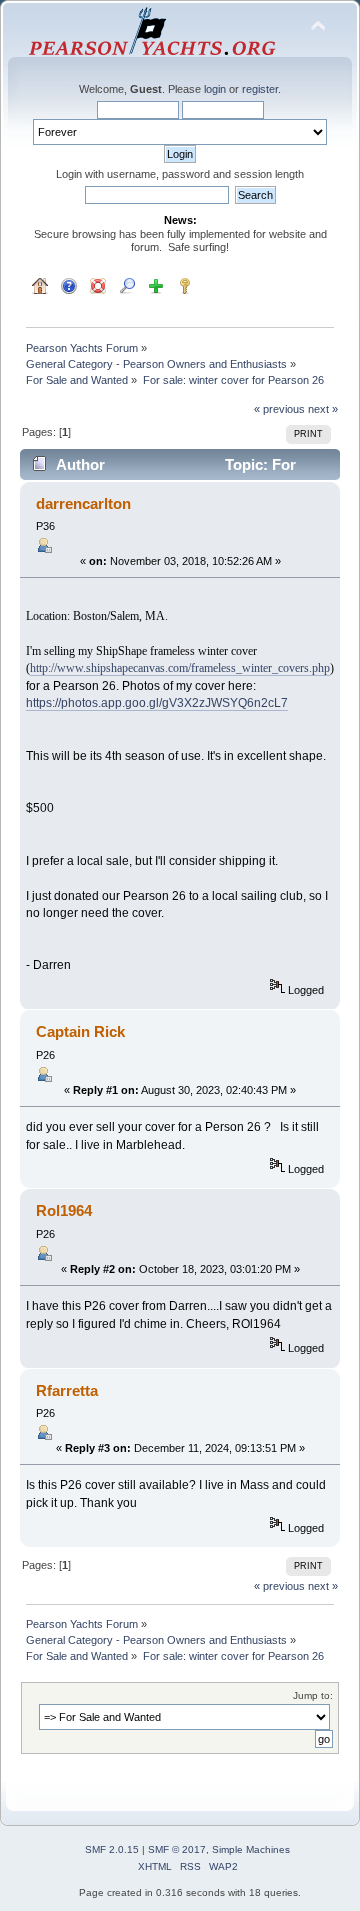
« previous (279, 409)
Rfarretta (67, 1390)
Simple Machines (251, 1849)
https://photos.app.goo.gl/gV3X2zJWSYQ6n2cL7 (157, 703)
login (215, 89)
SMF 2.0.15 (112, 1849)
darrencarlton (83, 503)
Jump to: (313, 1695)
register (260, 89)
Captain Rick (80, 1031)
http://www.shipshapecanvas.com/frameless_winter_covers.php (180, 668)
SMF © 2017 (177, 1849)
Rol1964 (64, 1210)
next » (323, 409)
